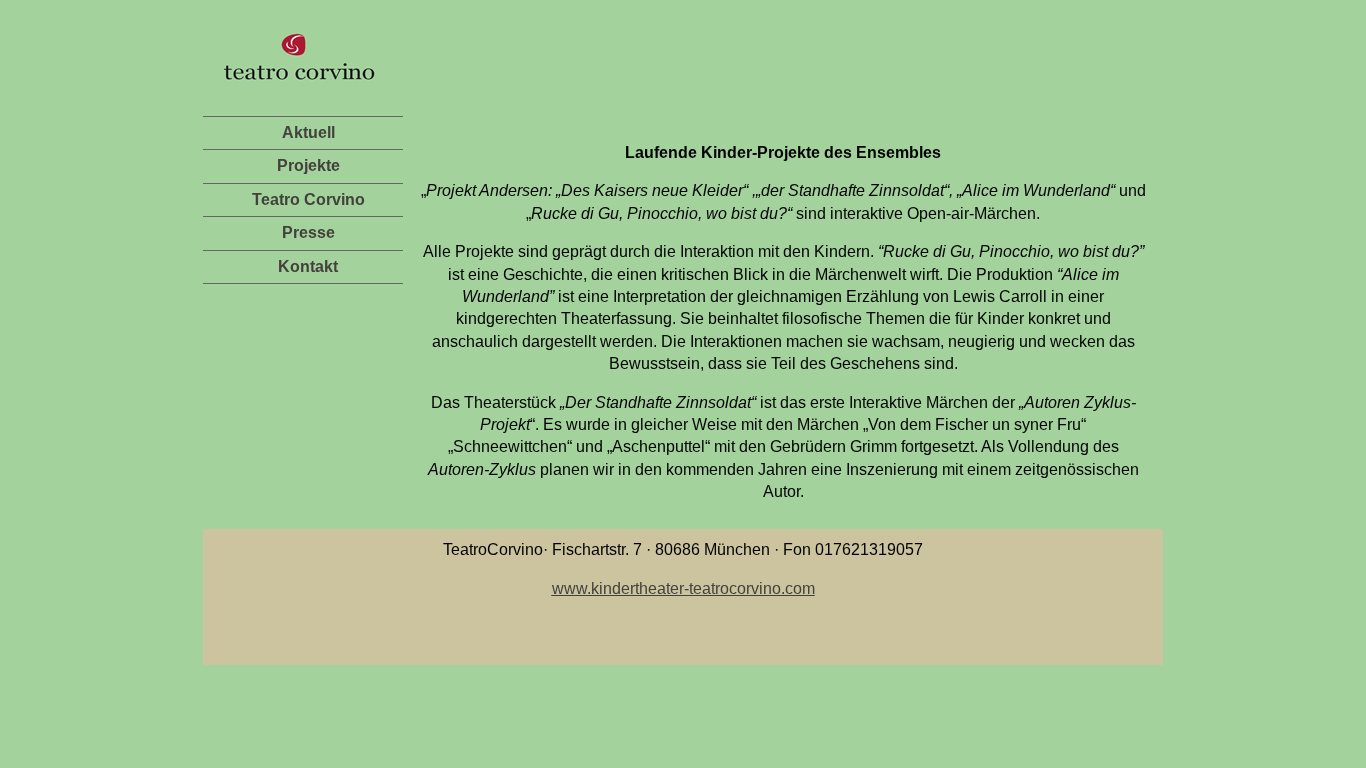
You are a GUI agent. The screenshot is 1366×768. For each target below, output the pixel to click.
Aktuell (308, 132)
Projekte (308, 165)
